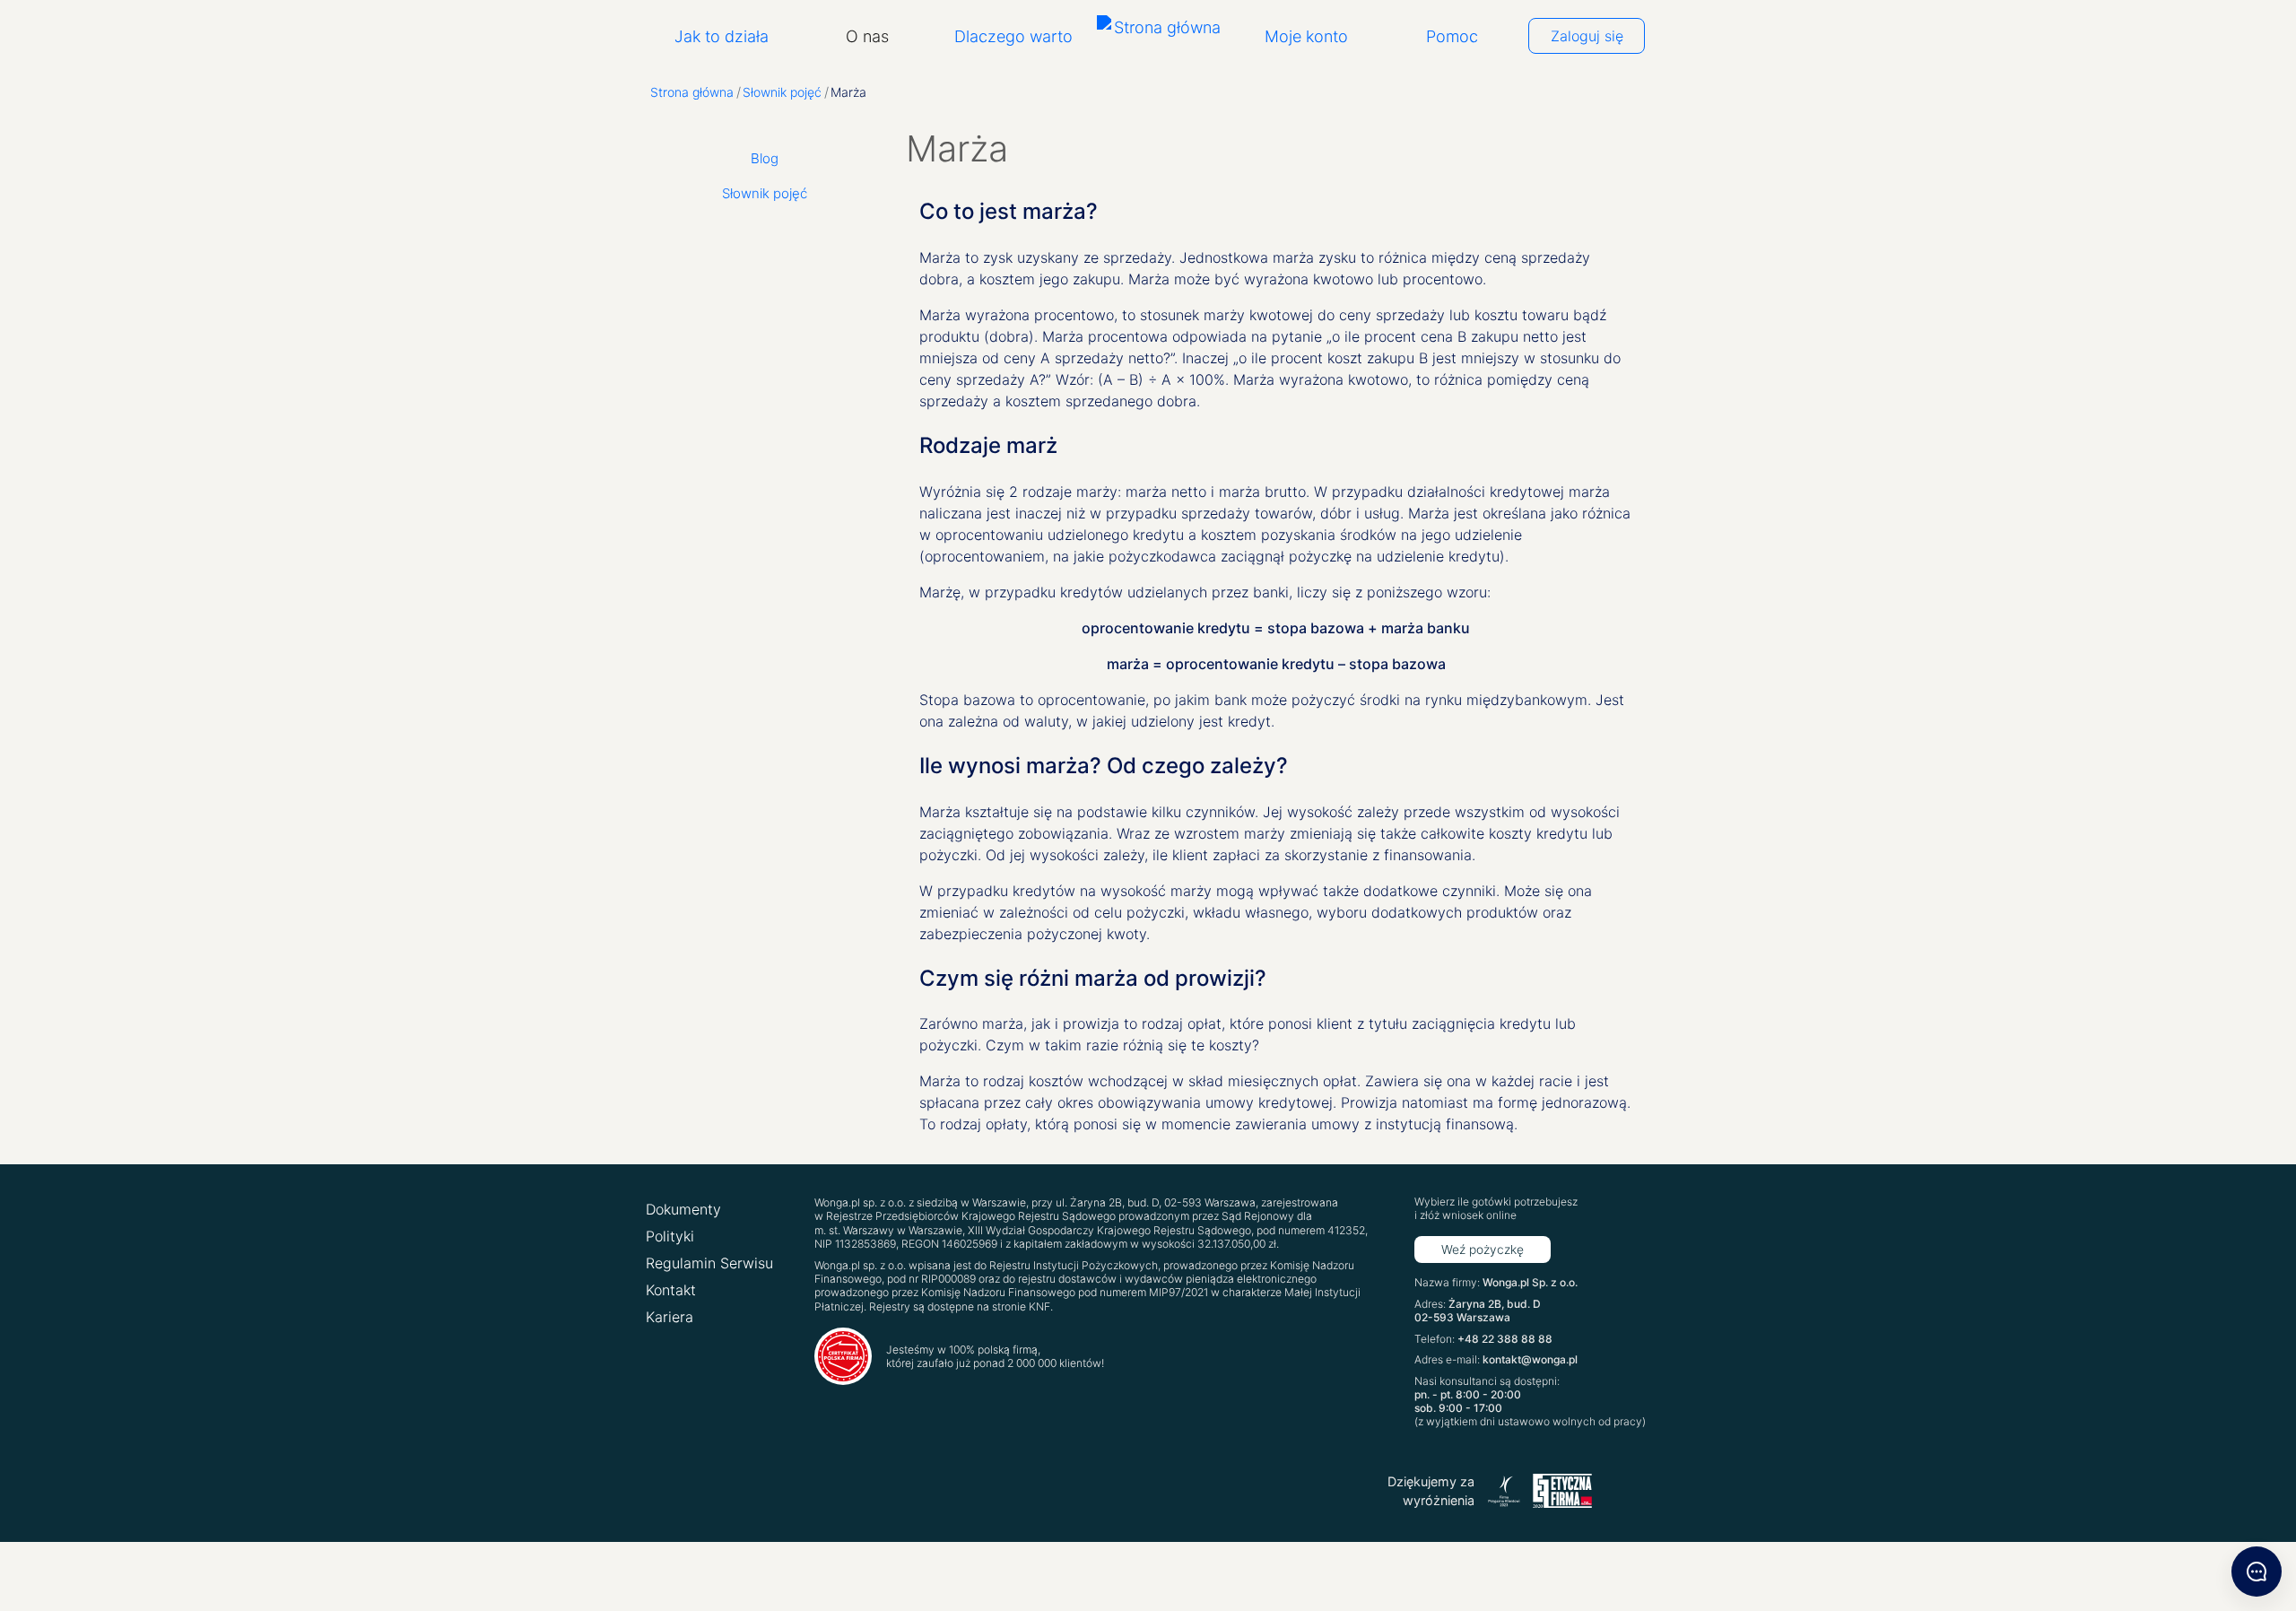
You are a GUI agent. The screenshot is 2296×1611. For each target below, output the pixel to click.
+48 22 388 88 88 (1505, 1339)
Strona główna (692, 92)
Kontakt (671, 1290)
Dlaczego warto (1013, 36)
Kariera (670, 1317)
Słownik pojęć (782, 92)
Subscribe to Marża (926, 1156)
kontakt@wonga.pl (1530, 1359)
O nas (867, 36)
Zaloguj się (1587, 36)
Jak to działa (722, 36)
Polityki (670, 1236)
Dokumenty (683, 1209)
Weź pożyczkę (1483, 1250)
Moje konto (1306, 36)
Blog (765, 158)
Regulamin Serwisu (709, 1263)
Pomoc (1452, 36)
